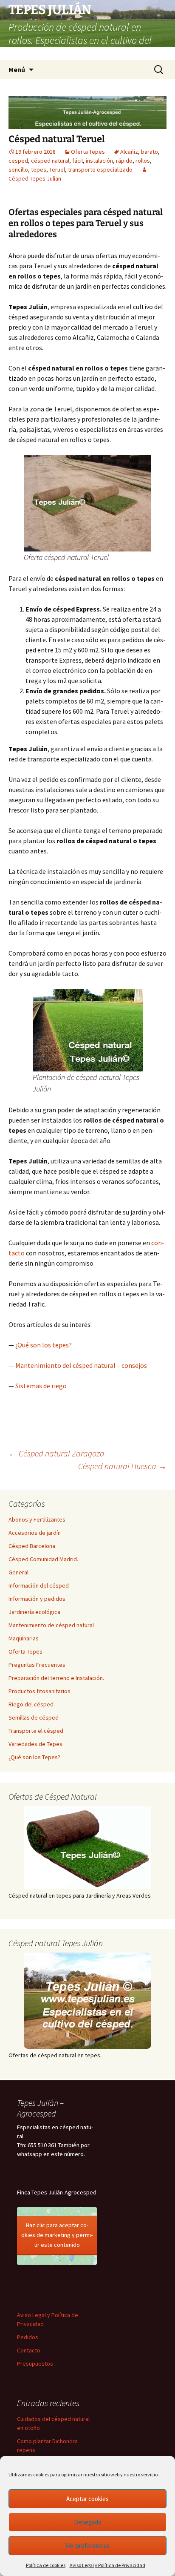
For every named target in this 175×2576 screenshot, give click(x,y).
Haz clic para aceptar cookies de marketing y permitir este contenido (57, 2235)
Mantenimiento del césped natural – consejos (81, 1365)
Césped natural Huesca (122, 1466)
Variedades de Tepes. (36, 1744)
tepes (39, 169)
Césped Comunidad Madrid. (43, 1559)
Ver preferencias (87, 2546)
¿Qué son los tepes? (44, 1345)
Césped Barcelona (32, 1546)
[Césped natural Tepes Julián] (87, 2001)
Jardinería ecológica (34, 1612)
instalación (99, 161)
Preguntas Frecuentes (37, 1665)
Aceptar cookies (87, 2499)
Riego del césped (31, 1704)
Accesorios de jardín (35, 1533)
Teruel (57, 169)
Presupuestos (35, 2363)
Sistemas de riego (41, 1386)
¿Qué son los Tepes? (34, 1757)
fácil (78, 161)
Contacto (29, 2350)
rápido (124, 161)
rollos (143, 161)
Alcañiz (129, 152)
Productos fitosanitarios (40, 1691)
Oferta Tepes (88, 152)
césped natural (50, 161)
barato (150, 152)
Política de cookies (46, 2565)
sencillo (18, 169)
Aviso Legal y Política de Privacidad (107, 2565)
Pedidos (28, 2337)
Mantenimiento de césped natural (51, 1625)
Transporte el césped (36, 1731)
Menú (17, 69)
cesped (18, 161)
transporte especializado (100, 169)
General (18, 1572)
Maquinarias (24, 1638)
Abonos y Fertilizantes (37, 1519)
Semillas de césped (34, 1717)
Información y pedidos (37, 1599)
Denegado (88, 2522)
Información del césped (39, 1585)
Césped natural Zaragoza (56, 1453)
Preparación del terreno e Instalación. (56, 1678)
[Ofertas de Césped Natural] (87, 1848)
